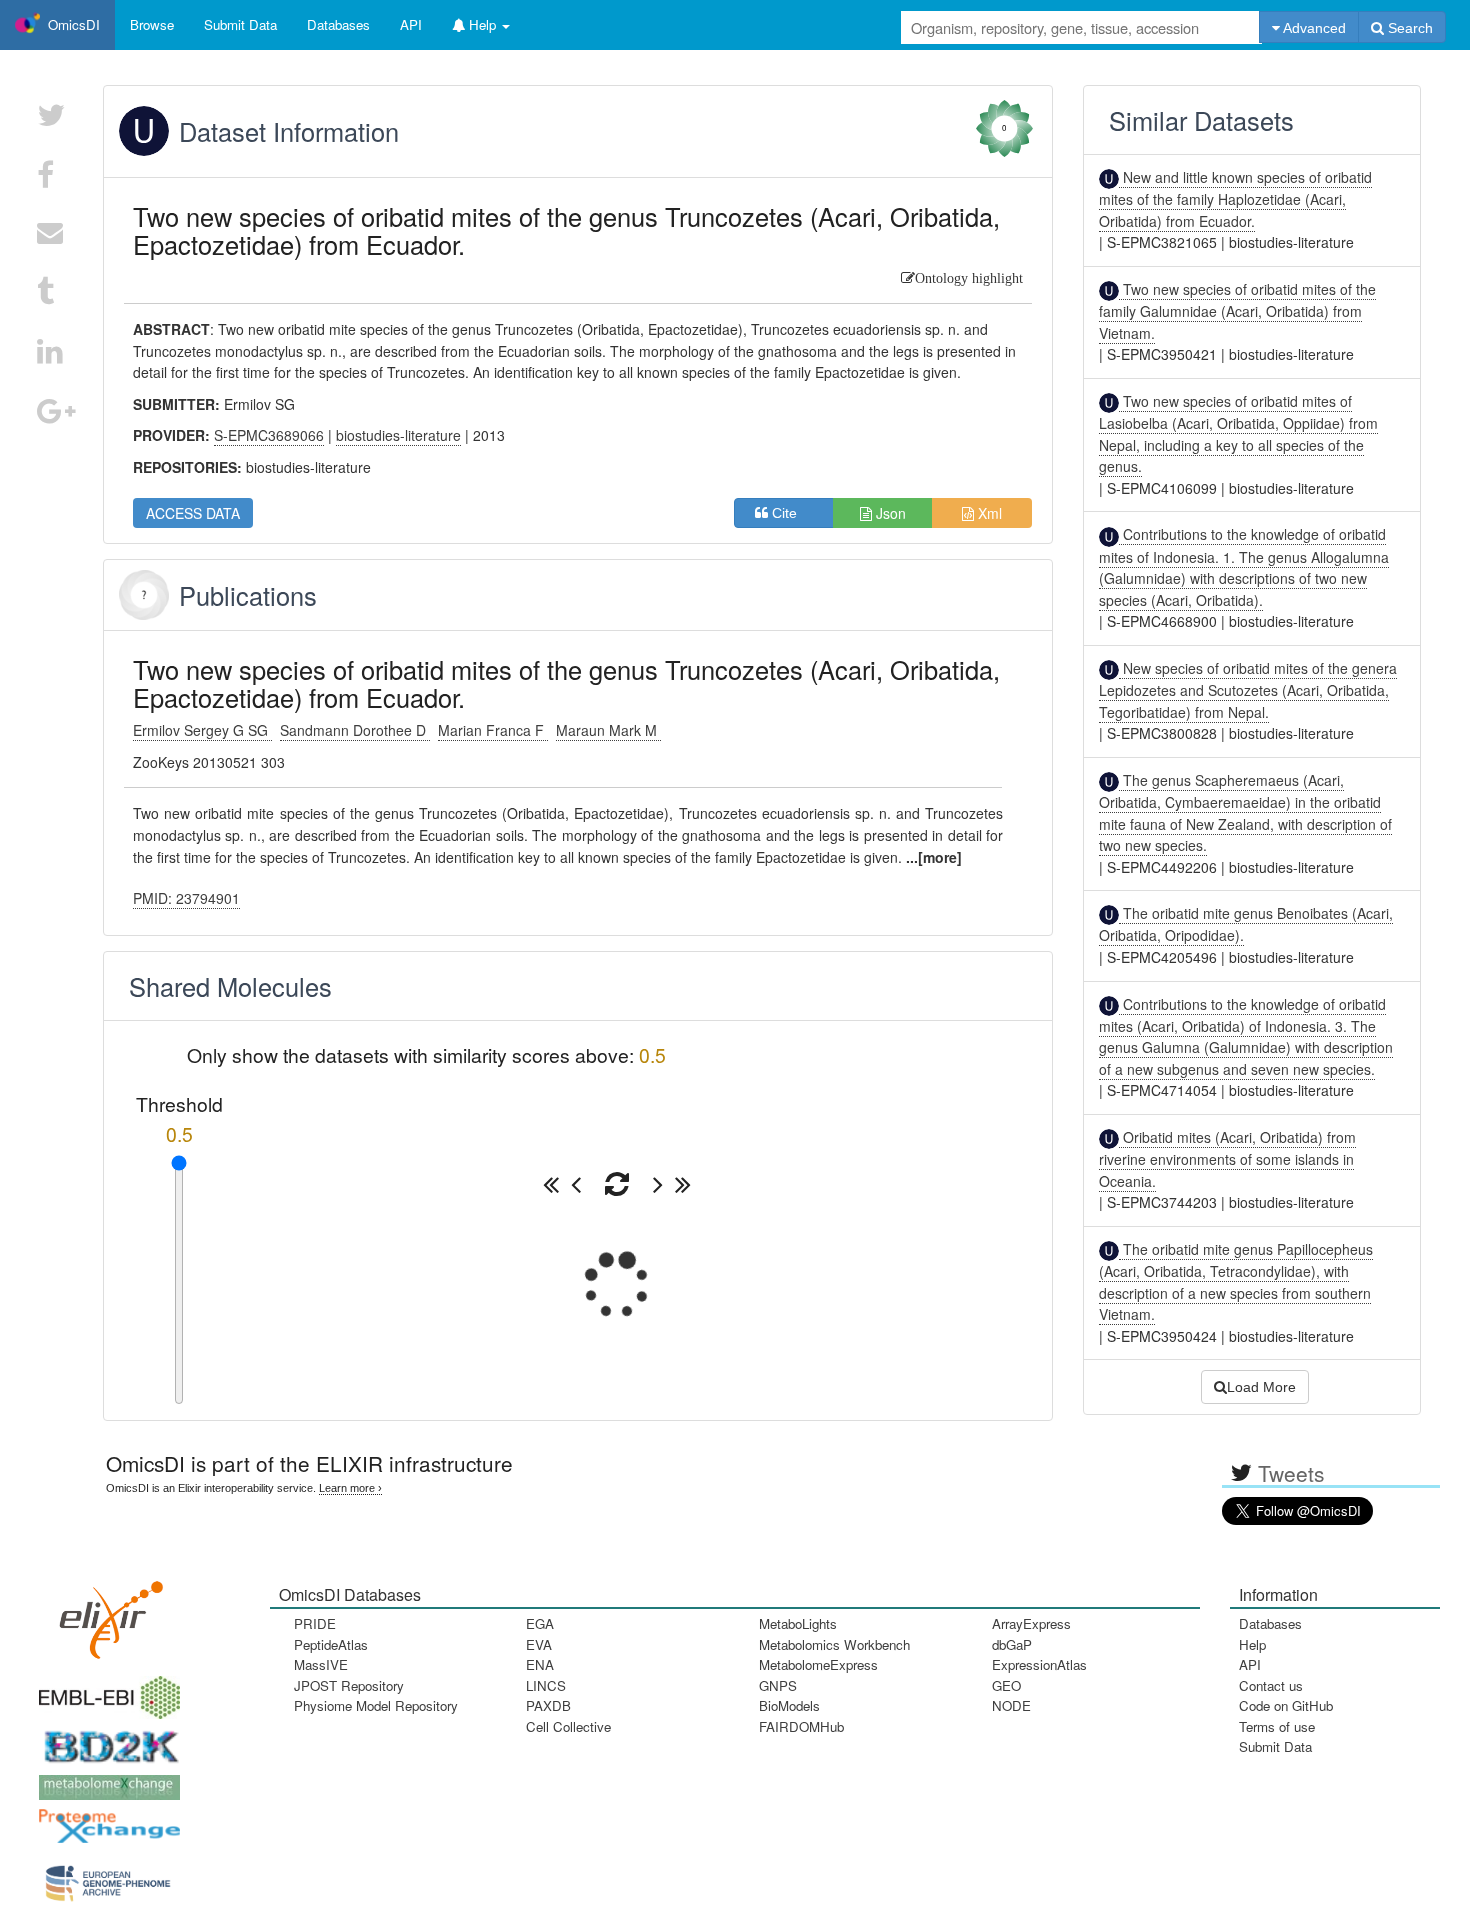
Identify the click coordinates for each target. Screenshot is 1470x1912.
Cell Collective (568, 1726)
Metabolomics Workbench (834, 1644)
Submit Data (1275, 1746)
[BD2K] (105, 1740)
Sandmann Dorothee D (355, 730)
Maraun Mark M (608, 730)
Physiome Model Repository (376, 1705)
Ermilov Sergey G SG (202, 730)
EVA (539, 1644)
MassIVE (321, 1664)
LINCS (546, 1685)
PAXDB (548, 1705)
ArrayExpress (1031, 1623)
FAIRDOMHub (801, 1726)
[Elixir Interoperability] (105, 1612)
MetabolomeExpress (818, 1664)
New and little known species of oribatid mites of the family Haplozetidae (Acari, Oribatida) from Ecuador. (1235, 199)
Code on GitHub (1286, 1705)
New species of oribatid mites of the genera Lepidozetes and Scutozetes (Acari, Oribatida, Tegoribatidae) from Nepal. (1248, 690)
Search (1408, 28)
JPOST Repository (349, 1685)
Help (1252, 1644)
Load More (1261, 1387)
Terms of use (1277, 1726)
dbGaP (1012, 1644)
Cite (790, 513)
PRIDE (315, 1623)
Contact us (1271, 1685)
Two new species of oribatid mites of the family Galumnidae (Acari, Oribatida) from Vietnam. (1237, 311)
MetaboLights (798, 1623)
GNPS (778, 1685)
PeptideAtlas (331, 1644)
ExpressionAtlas (1039, 1664)
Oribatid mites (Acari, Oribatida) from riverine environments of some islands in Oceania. (1227, 1159)
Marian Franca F (493, 730)
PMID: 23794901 (186, 898)
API (1250, 1664)
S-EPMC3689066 (269, 435)
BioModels (789, 1705)
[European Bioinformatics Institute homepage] (105, 1690)
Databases (338, 24)
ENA (540, 1664)
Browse (152, 24)
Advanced (1313, 28)
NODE (1011, 1705)
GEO (1006, 1685)
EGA (540, 1623)
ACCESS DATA (193, 513)
